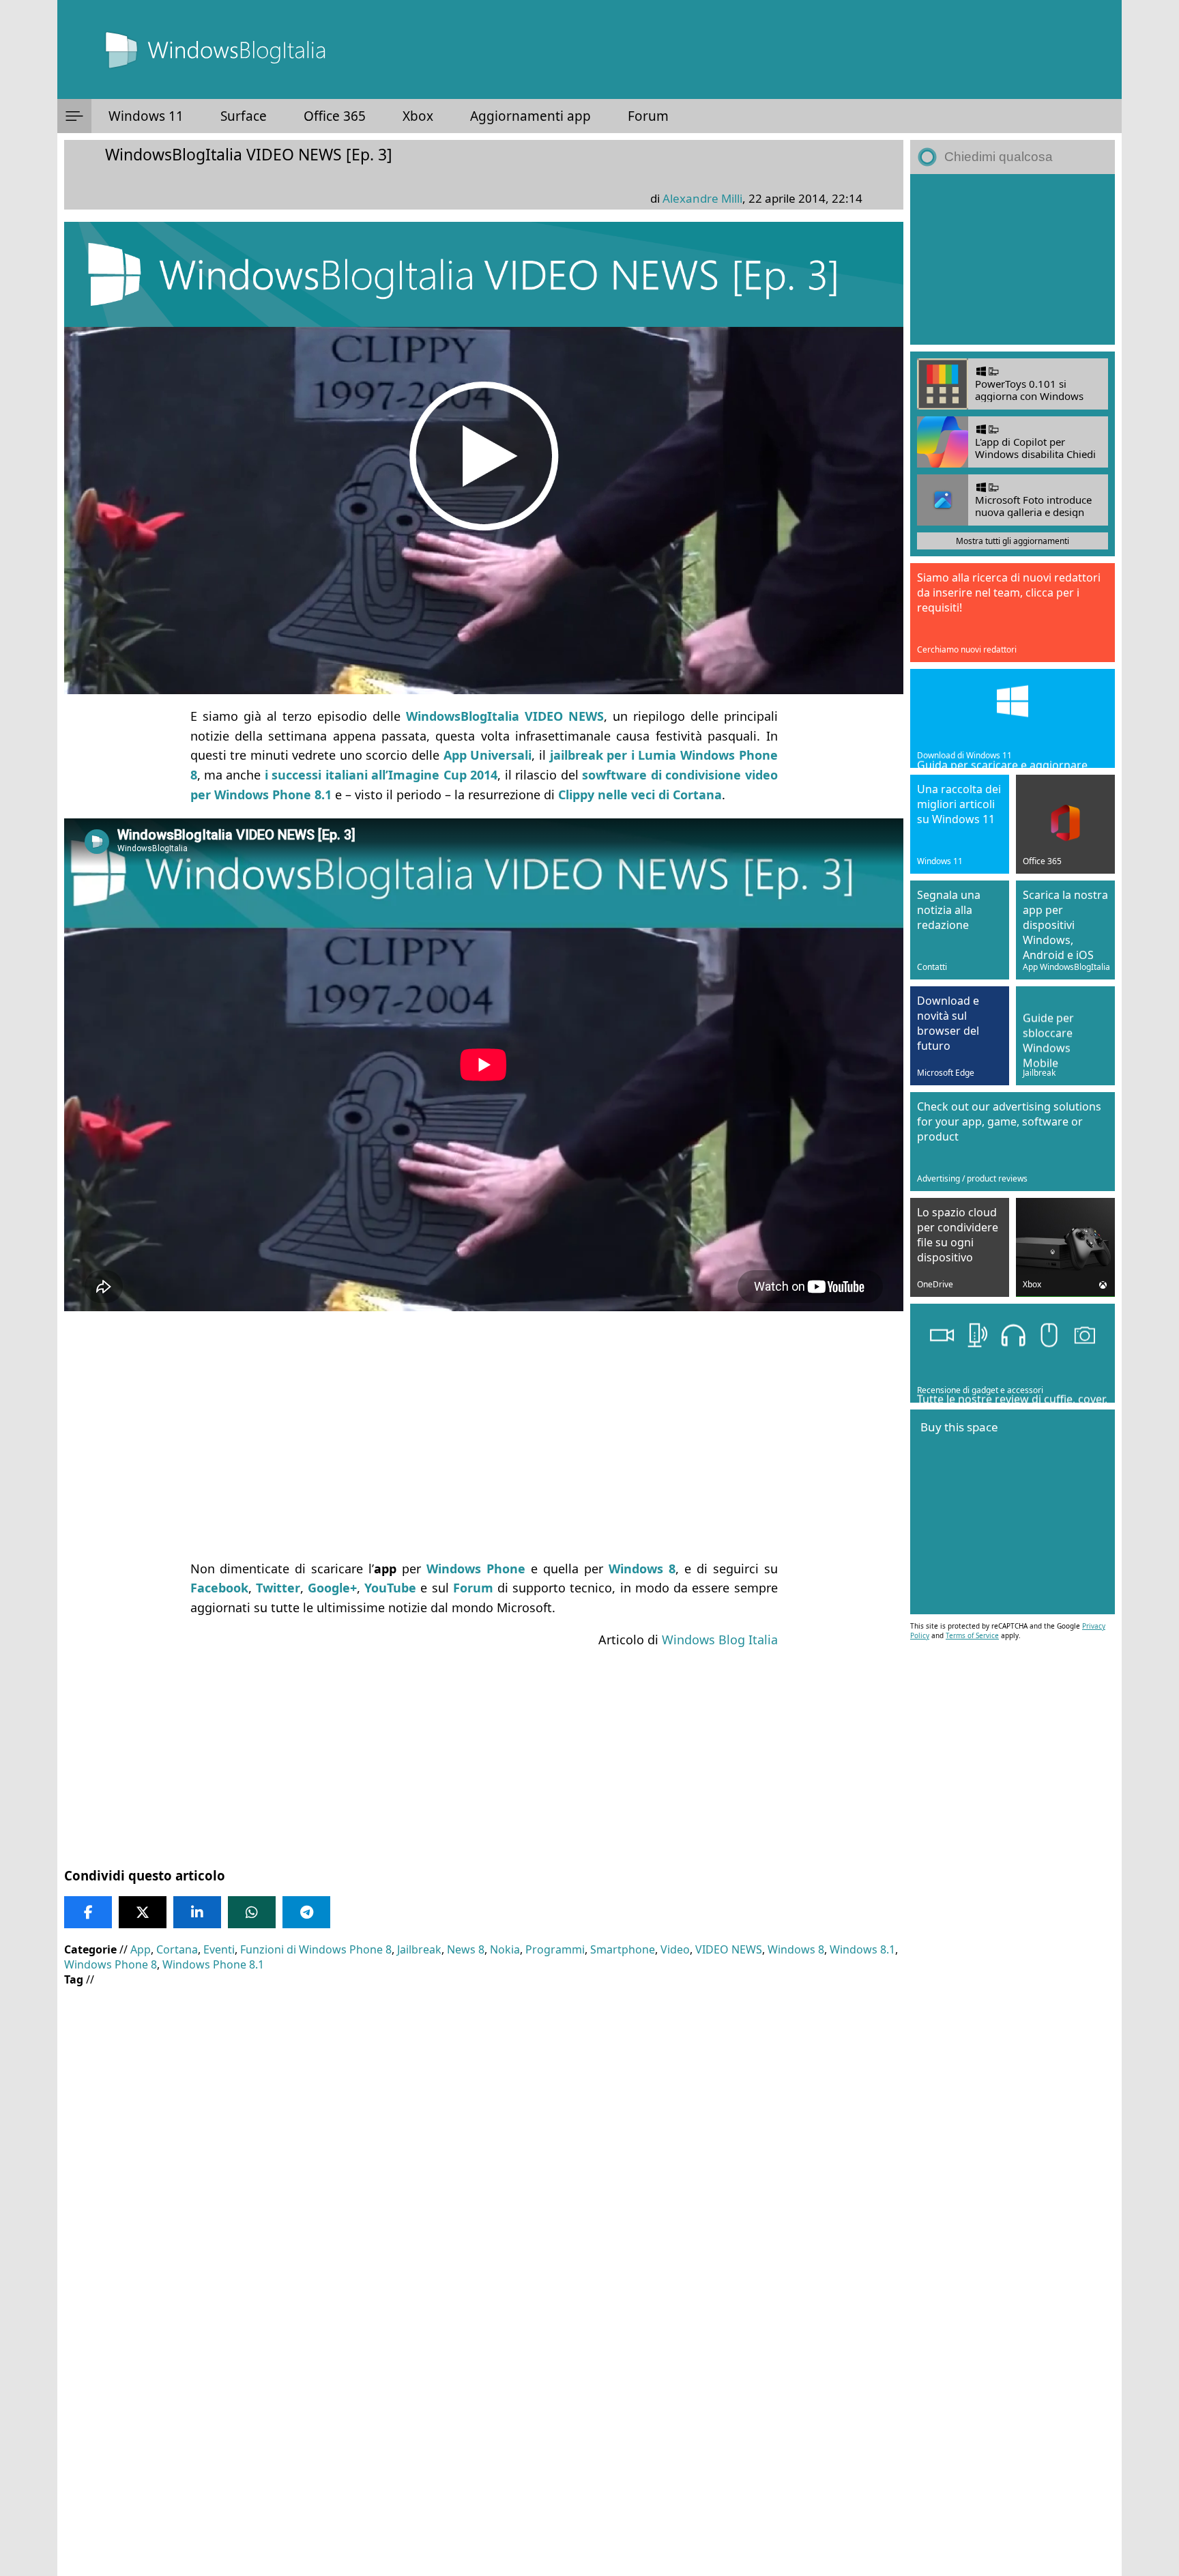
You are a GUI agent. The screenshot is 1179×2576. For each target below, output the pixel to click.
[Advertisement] (484, 1451)
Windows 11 (146, 116)
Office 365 (335, 116)
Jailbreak (419, 1949)
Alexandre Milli (702, 198)
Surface (244, 116)
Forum (648, 116)
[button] (74, 116)
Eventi (219, 1949)
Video (675, 1949)
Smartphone (623, 1949)
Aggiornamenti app (530, 116)
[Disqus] (484, 2391)
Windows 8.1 (862, 1949)
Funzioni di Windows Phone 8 (316, 1949)
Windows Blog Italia (720, 1640)
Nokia (505, 1949)
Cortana (177, 1949)
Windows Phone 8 (111, 1964)
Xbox (418, 116)
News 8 (466, 1949)
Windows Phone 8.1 (213, 1964)
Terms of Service (972, 1635)
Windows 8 (796, 1949)
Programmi (555, 1949)
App (141, 1949)
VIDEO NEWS (729, 1949)
